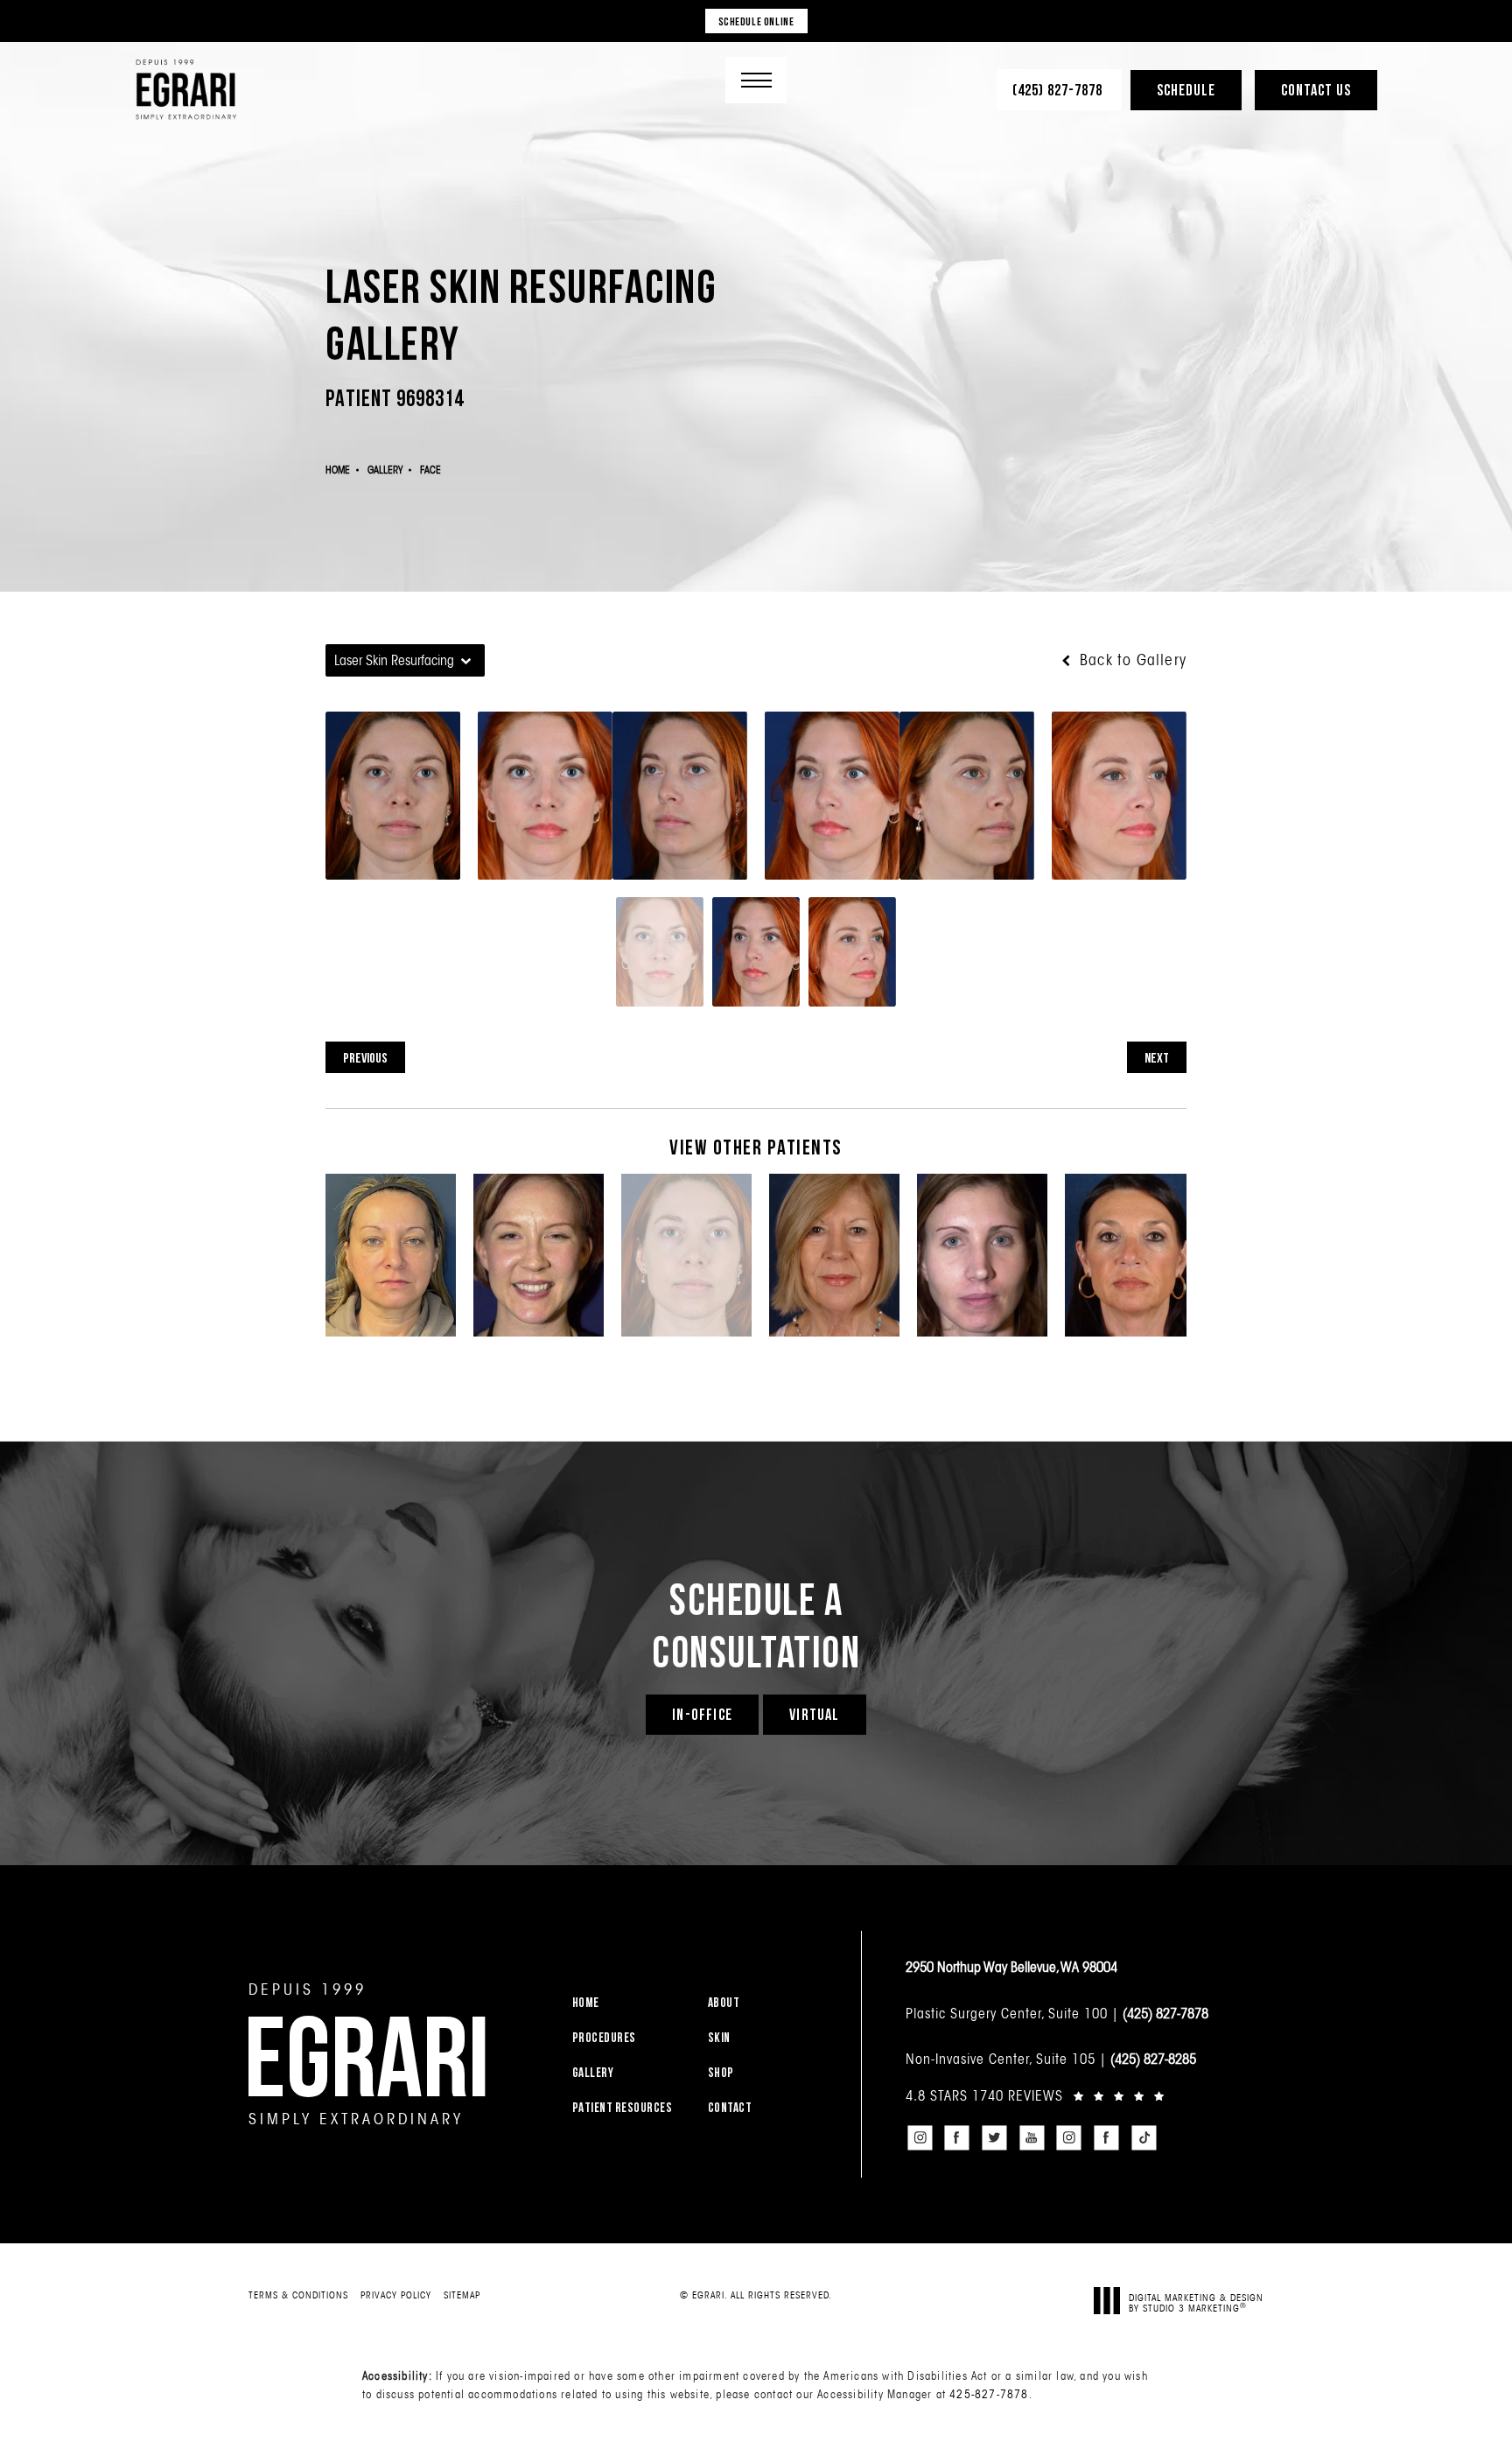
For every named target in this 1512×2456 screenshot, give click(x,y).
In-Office (702, 1714)
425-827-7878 (989, 2394)
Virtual (814, 1714)
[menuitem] (629, 2002)
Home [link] (586, 2002)
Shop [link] (721, 2072)
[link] (1059, 90)
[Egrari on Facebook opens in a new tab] (957, 2137)
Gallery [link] (593, 2072)
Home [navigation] (338, 470)
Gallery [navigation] (385, 470)
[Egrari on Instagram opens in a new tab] (920, 2137)
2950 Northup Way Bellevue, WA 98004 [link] (1011, 1967)
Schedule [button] (1186, 90)
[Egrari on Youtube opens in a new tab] (1032, 2137)
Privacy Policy (396, 2295)
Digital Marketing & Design (1196, 2302)
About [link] (724, 2002)
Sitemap (462, 2295)
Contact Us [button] (1316, 90)
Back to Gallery (1131, 660)
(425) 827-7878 (1165, 2013)
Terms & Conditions (298, 2295)
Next (1157, 1057)
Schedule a (756, 1624)
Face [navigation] (430, 470)
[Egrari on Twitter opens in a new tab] (994, 2137)
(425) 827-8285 (1153, 2059)
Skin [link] (719, 2037)
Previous (365, 1057)
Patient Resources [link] (623, 2107)
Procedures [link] (604, 2037)
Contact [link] (730, 2107)
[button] (756, 80)
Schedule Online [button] (756, 21)
